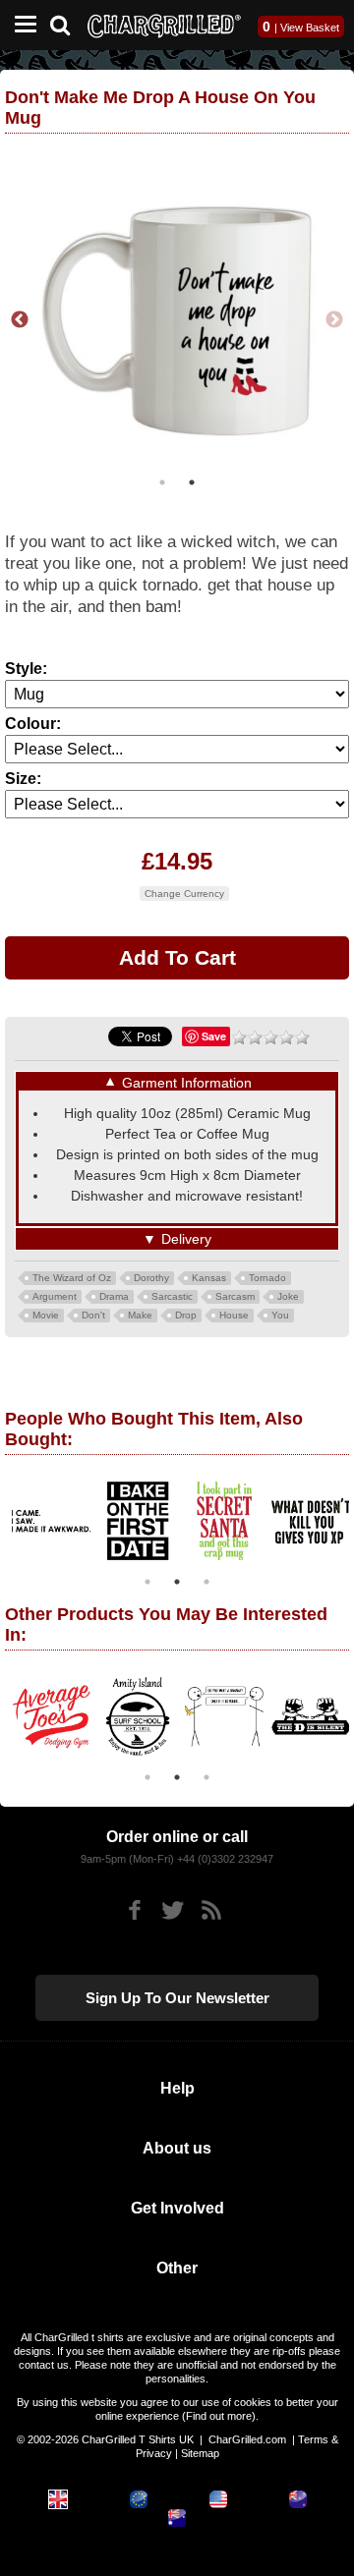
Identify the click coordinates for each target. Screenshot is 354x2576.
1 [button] (162, 482)
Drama (114, 1296)
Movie (46, 1315)
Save (214, 1036)
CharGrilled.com (247, 2439)
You (280, 1315)
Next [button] (334, 320)
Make (140, 1315)
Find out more (219, 2416)
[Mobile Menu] (21, 25)
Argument (55, 1296)
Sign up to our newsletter (177, 1998)
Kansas (209, 1278)
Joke (288, 1296)
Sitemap (200, 2453)
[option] (106, 1521)
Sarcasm (235, 1296)
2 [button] (192, 482)
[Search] (67, 23)
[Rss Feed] (211, 1910)
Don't (93, 1315)
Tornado (267, 1278)
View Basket (310, 28)
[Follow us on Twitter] (173, 1910)
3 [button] (206, 1582)
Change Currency (184, 894)
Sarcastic (172, 1296)
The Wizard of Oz (72, 1278)
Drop (186, 1315)
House (234, 1315)
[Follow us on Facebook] (134, 1910)
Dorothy (151, 1278)
